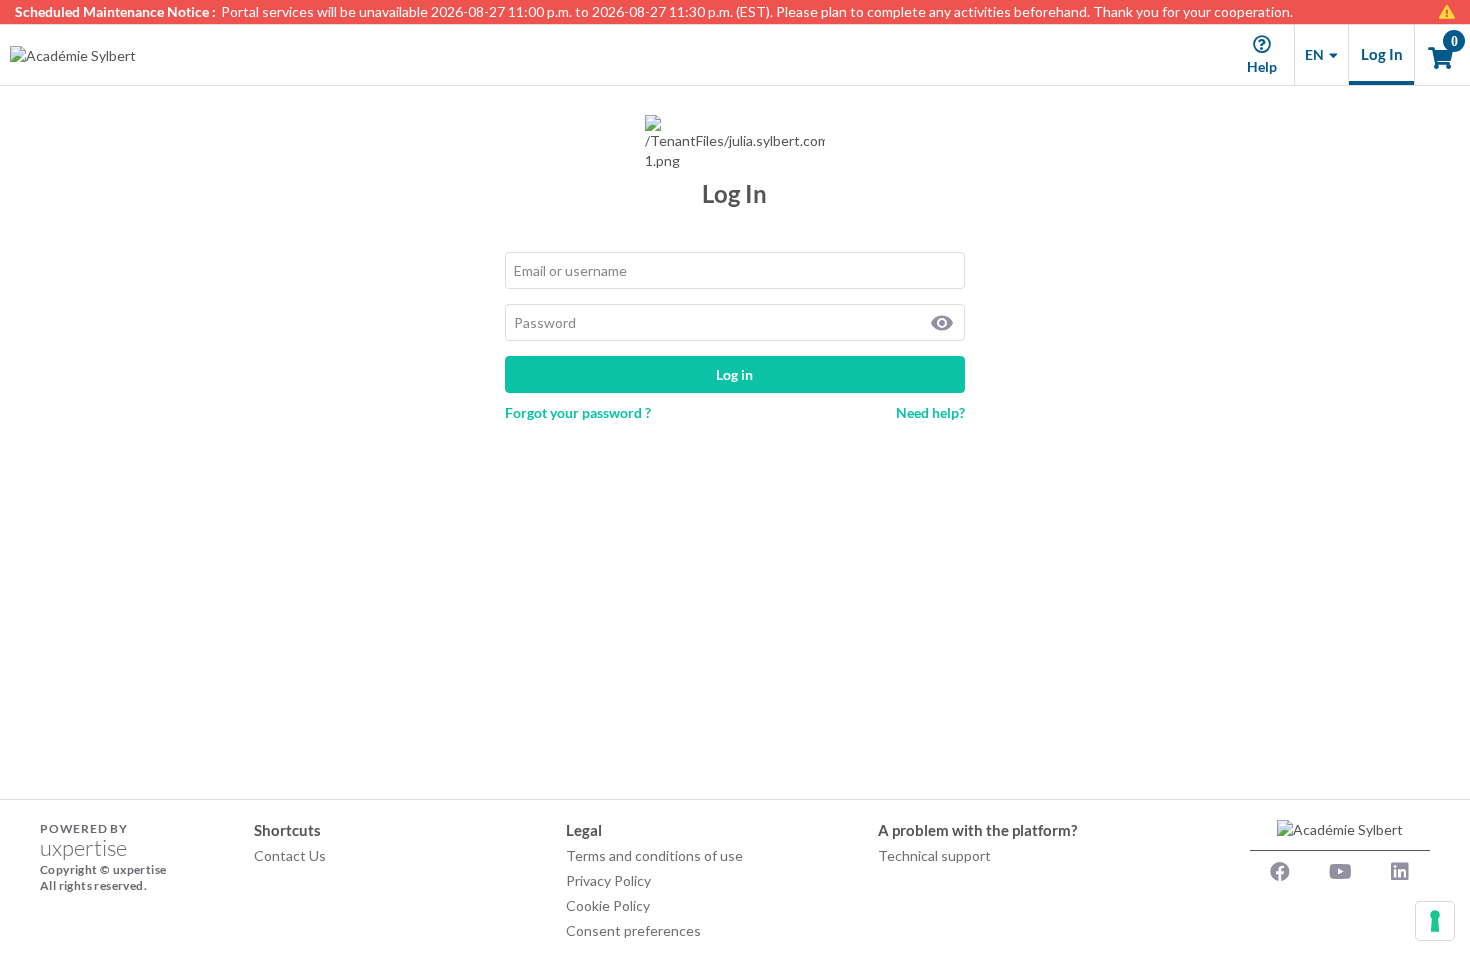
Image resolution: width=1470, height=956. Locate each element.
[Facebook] (1280, 872)
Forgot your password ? (578, 412)
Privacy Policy (608, 880)
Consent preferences (633, 930)
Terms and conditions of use (654, 855)
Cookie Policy (608, 905)
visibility (942, 323)
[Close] (1454, 12)
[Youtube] (1340, 872)
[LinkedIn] (1400, 872)
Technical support (934, 855)
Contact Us (290, 855)
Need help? (930, 412)
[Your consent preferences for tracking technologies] (1435, 921)
